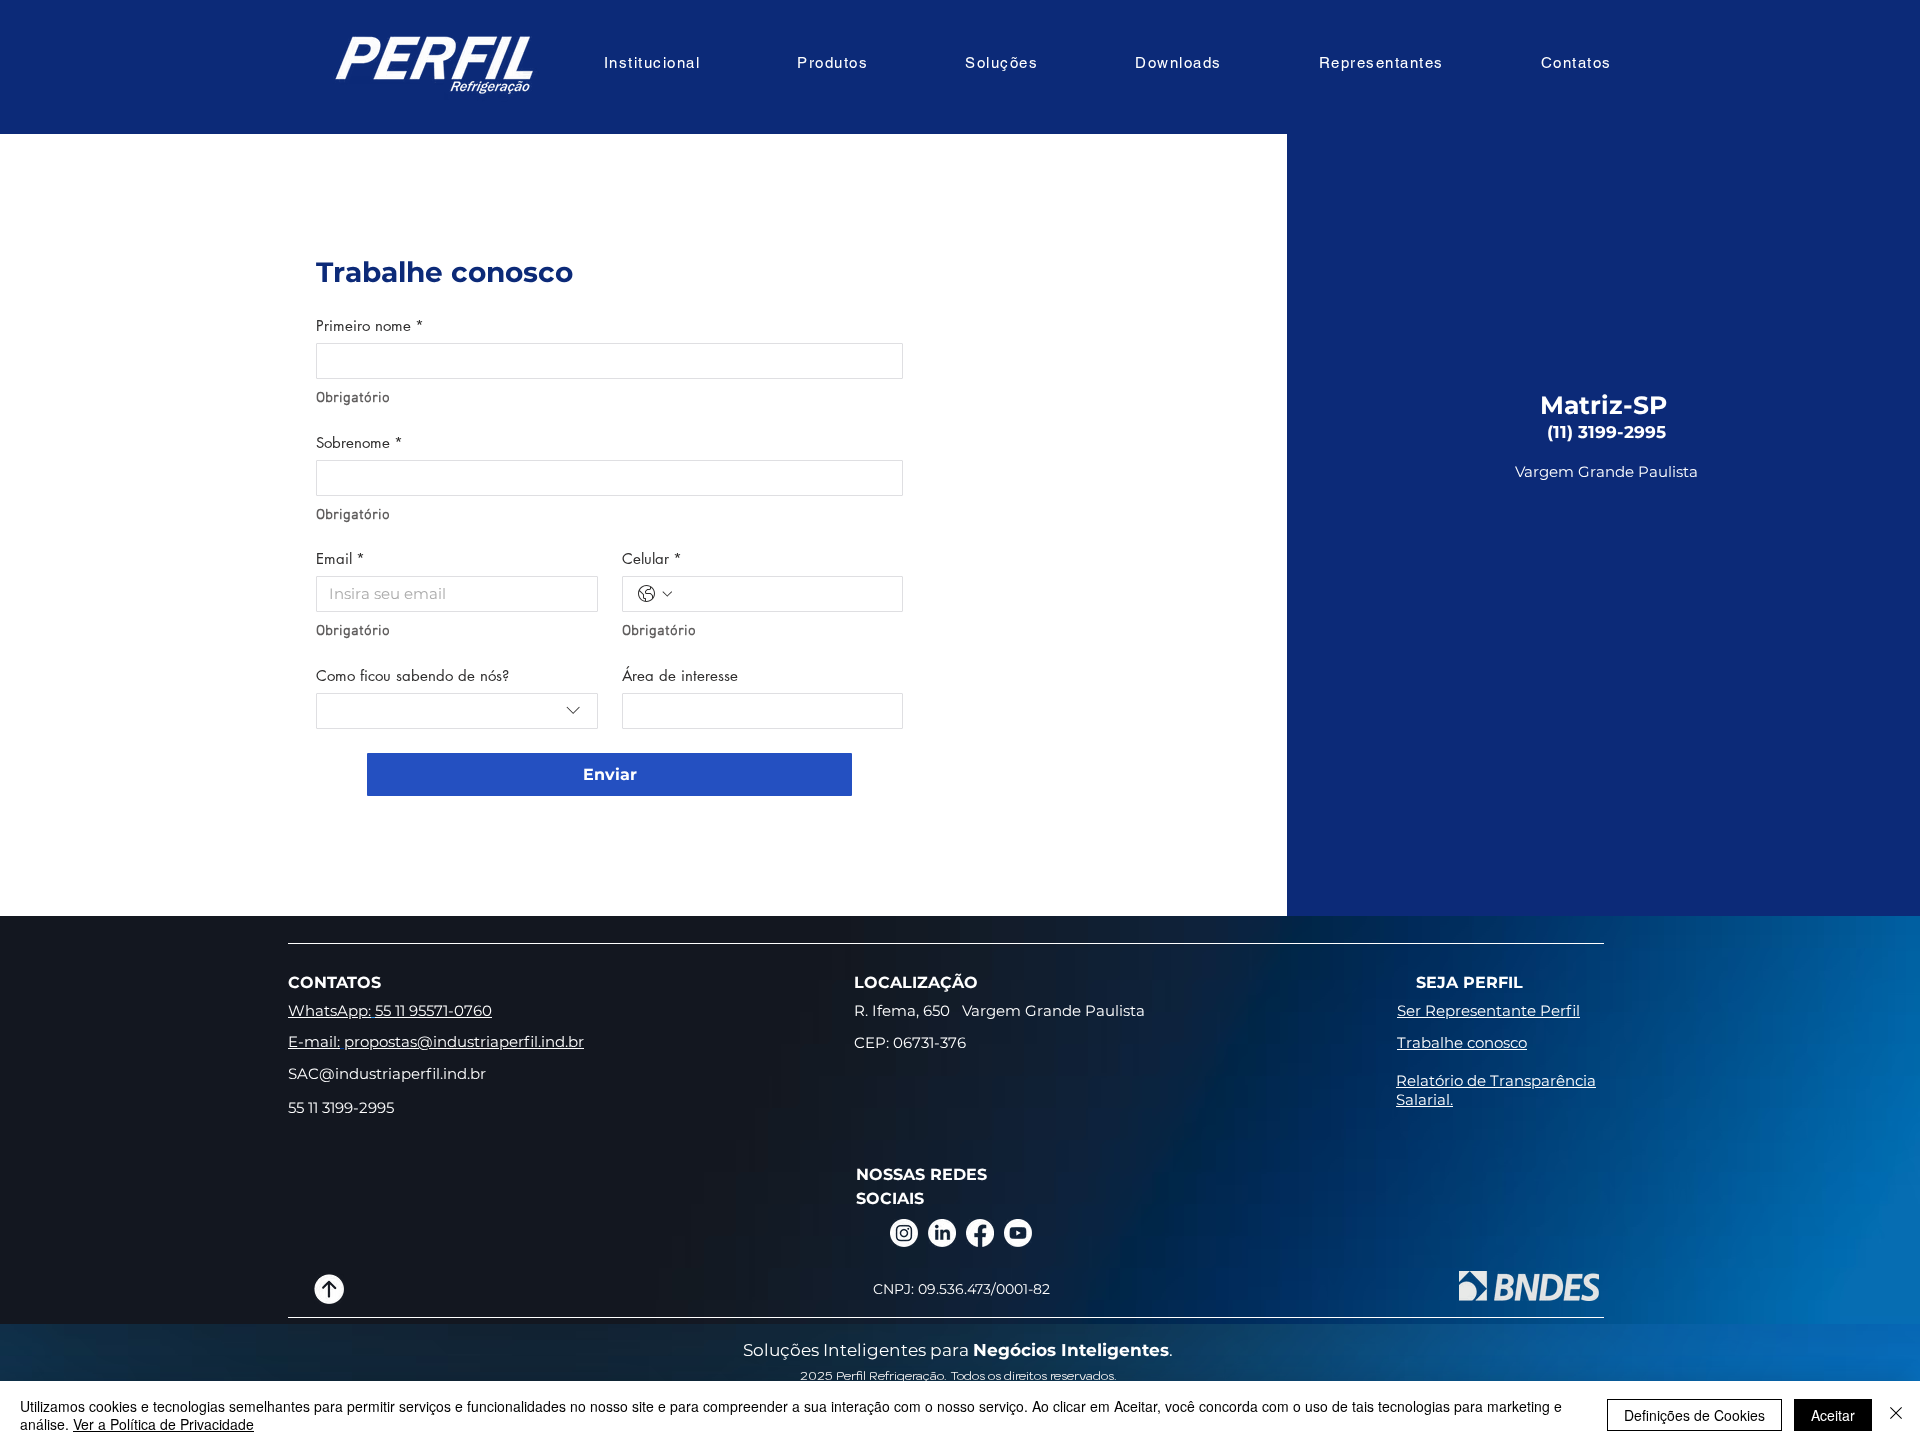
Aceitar (1833, 1415)
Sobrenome (359, 443)
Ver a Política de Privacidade (163, 1424)
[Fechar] (1896, 1415)
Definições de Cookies (1694, 1415)
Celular (652, 559)
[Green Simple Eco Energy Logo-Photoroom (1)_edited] (329, 1289)
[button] (652, 62)
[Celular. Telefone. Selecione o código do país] (655, 594)
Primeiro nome (370, 326)
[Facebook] (980, 1233)
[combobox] (457, 711)
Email (340, 559)
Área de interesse (680, 676)
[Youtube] (1018, 1233)
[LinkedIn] (942, 1233)
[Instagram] (904, 1233)
